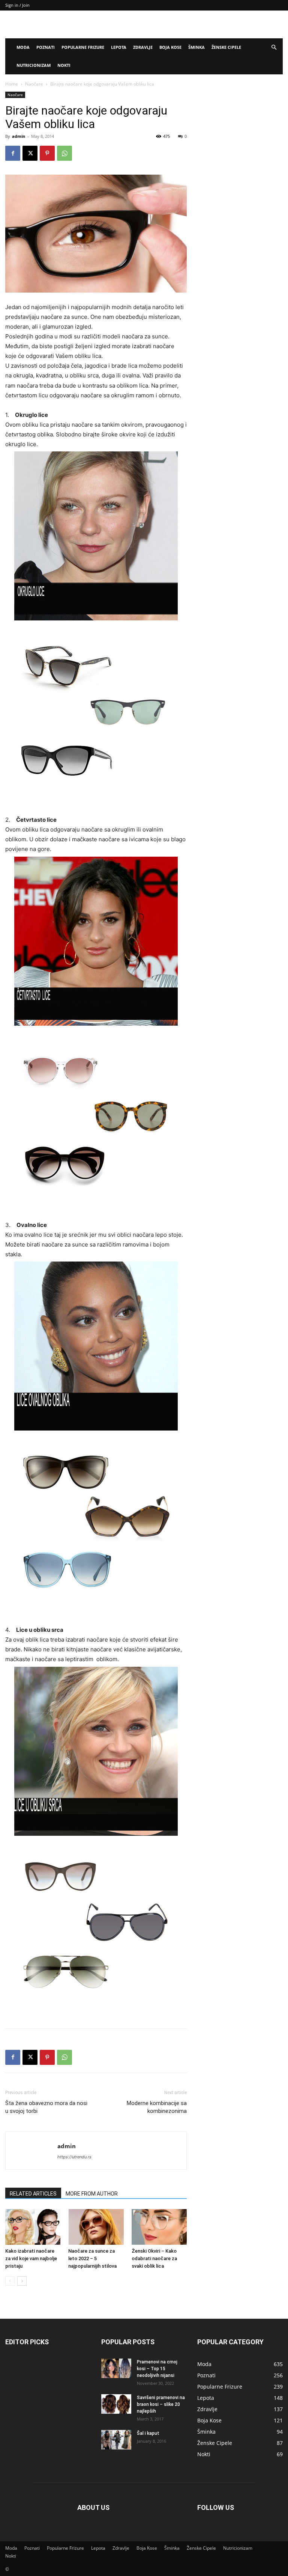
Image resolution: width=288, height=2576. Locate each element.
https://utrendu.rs (74, 2157)
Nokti (64, 65)
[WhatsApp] (64, 153)
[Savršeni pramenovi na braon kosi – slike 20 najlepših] (116, 2404)
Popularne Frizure (83, 47)
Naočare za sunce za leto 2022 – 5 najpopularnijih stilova (92, 2258)
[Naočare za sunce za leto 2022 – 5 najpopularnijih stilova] (96, 2227)
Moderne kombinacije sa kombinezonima (157, 2107)
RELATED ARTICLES (33, 2194)
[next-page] (22, 2281)
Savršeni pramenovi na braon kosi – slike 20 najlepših (161, 2404)
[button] (274, 48)
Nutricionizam (34, 65)
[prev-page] (10, 2281)
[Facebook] (13, 153)
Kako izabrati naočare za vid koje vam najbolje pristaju (31, 2258)
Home (12, 84)
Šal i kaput (148, 2433)
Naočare (34, 84)
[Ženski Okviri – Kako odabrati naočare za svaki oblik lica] (159, 2227)
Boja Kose (170, 47)
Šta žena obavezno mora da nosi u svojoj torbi (46, 2107)
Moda (23, 47)
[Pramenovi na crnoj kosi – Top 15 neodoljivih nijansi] (116, 2368)
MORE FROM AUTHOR (92, 2194)
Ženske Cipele (226, 47)
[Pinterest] (47, 153)
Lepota (119, 47)
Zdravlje (143, 47)
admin (19, 136)
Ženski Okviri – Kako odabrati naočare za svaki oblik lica (154, 2258)
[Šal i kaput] (116, 2440)
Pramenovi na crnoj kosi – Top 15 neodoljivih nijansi (157, 2369)
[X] (30, 153)
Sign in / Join (17, 5)
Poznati (46, 47)
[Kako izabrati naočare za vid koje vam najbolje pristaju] (33, 2227)
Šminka (196, 47)
